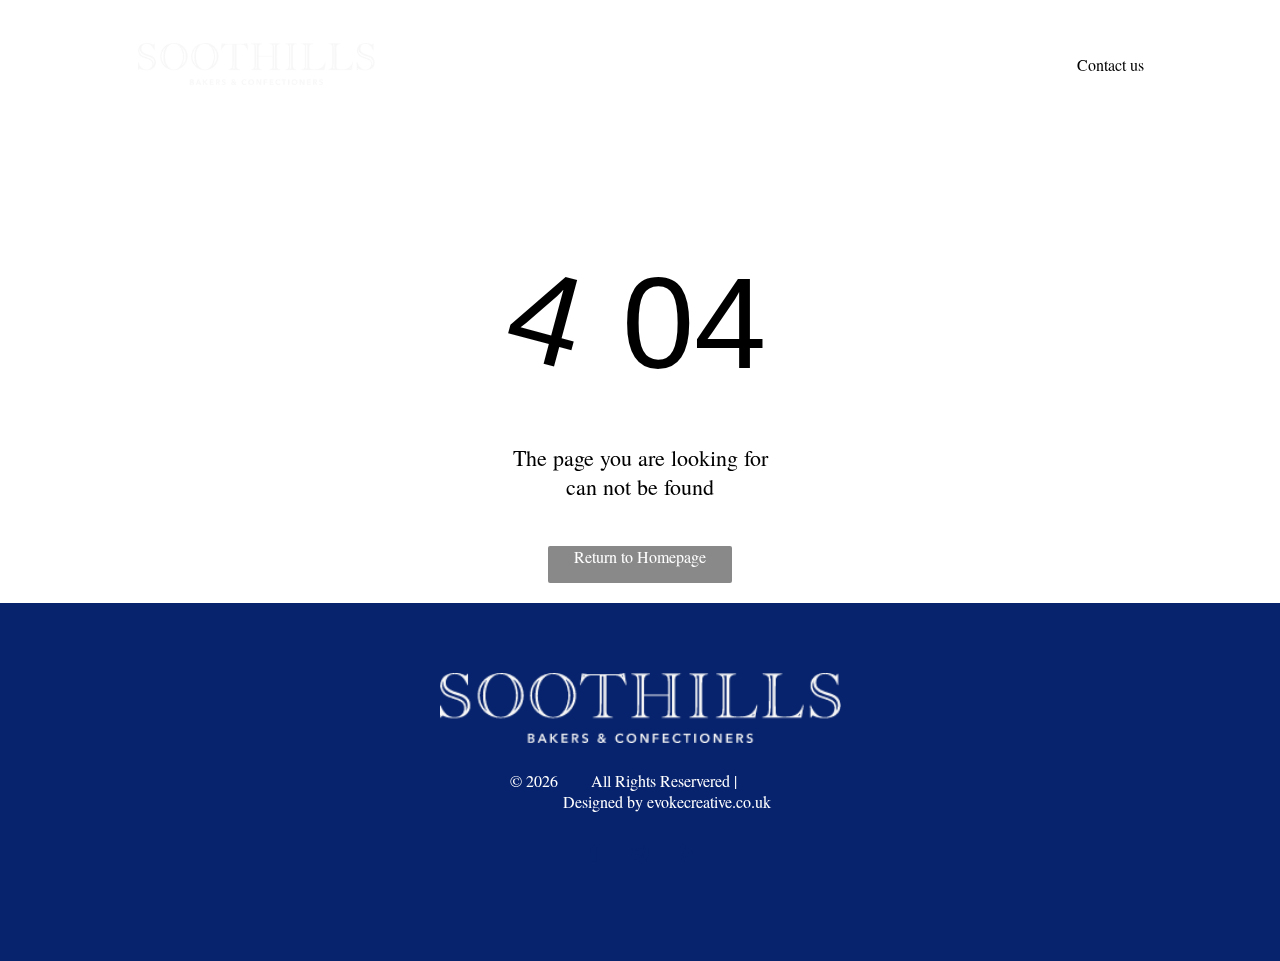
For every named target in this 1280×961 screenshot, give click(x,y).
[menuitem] (547, 41)
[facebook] (595, 855)
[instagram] (640, 855)
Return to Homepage (640, 556)
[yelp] (685, 855)
